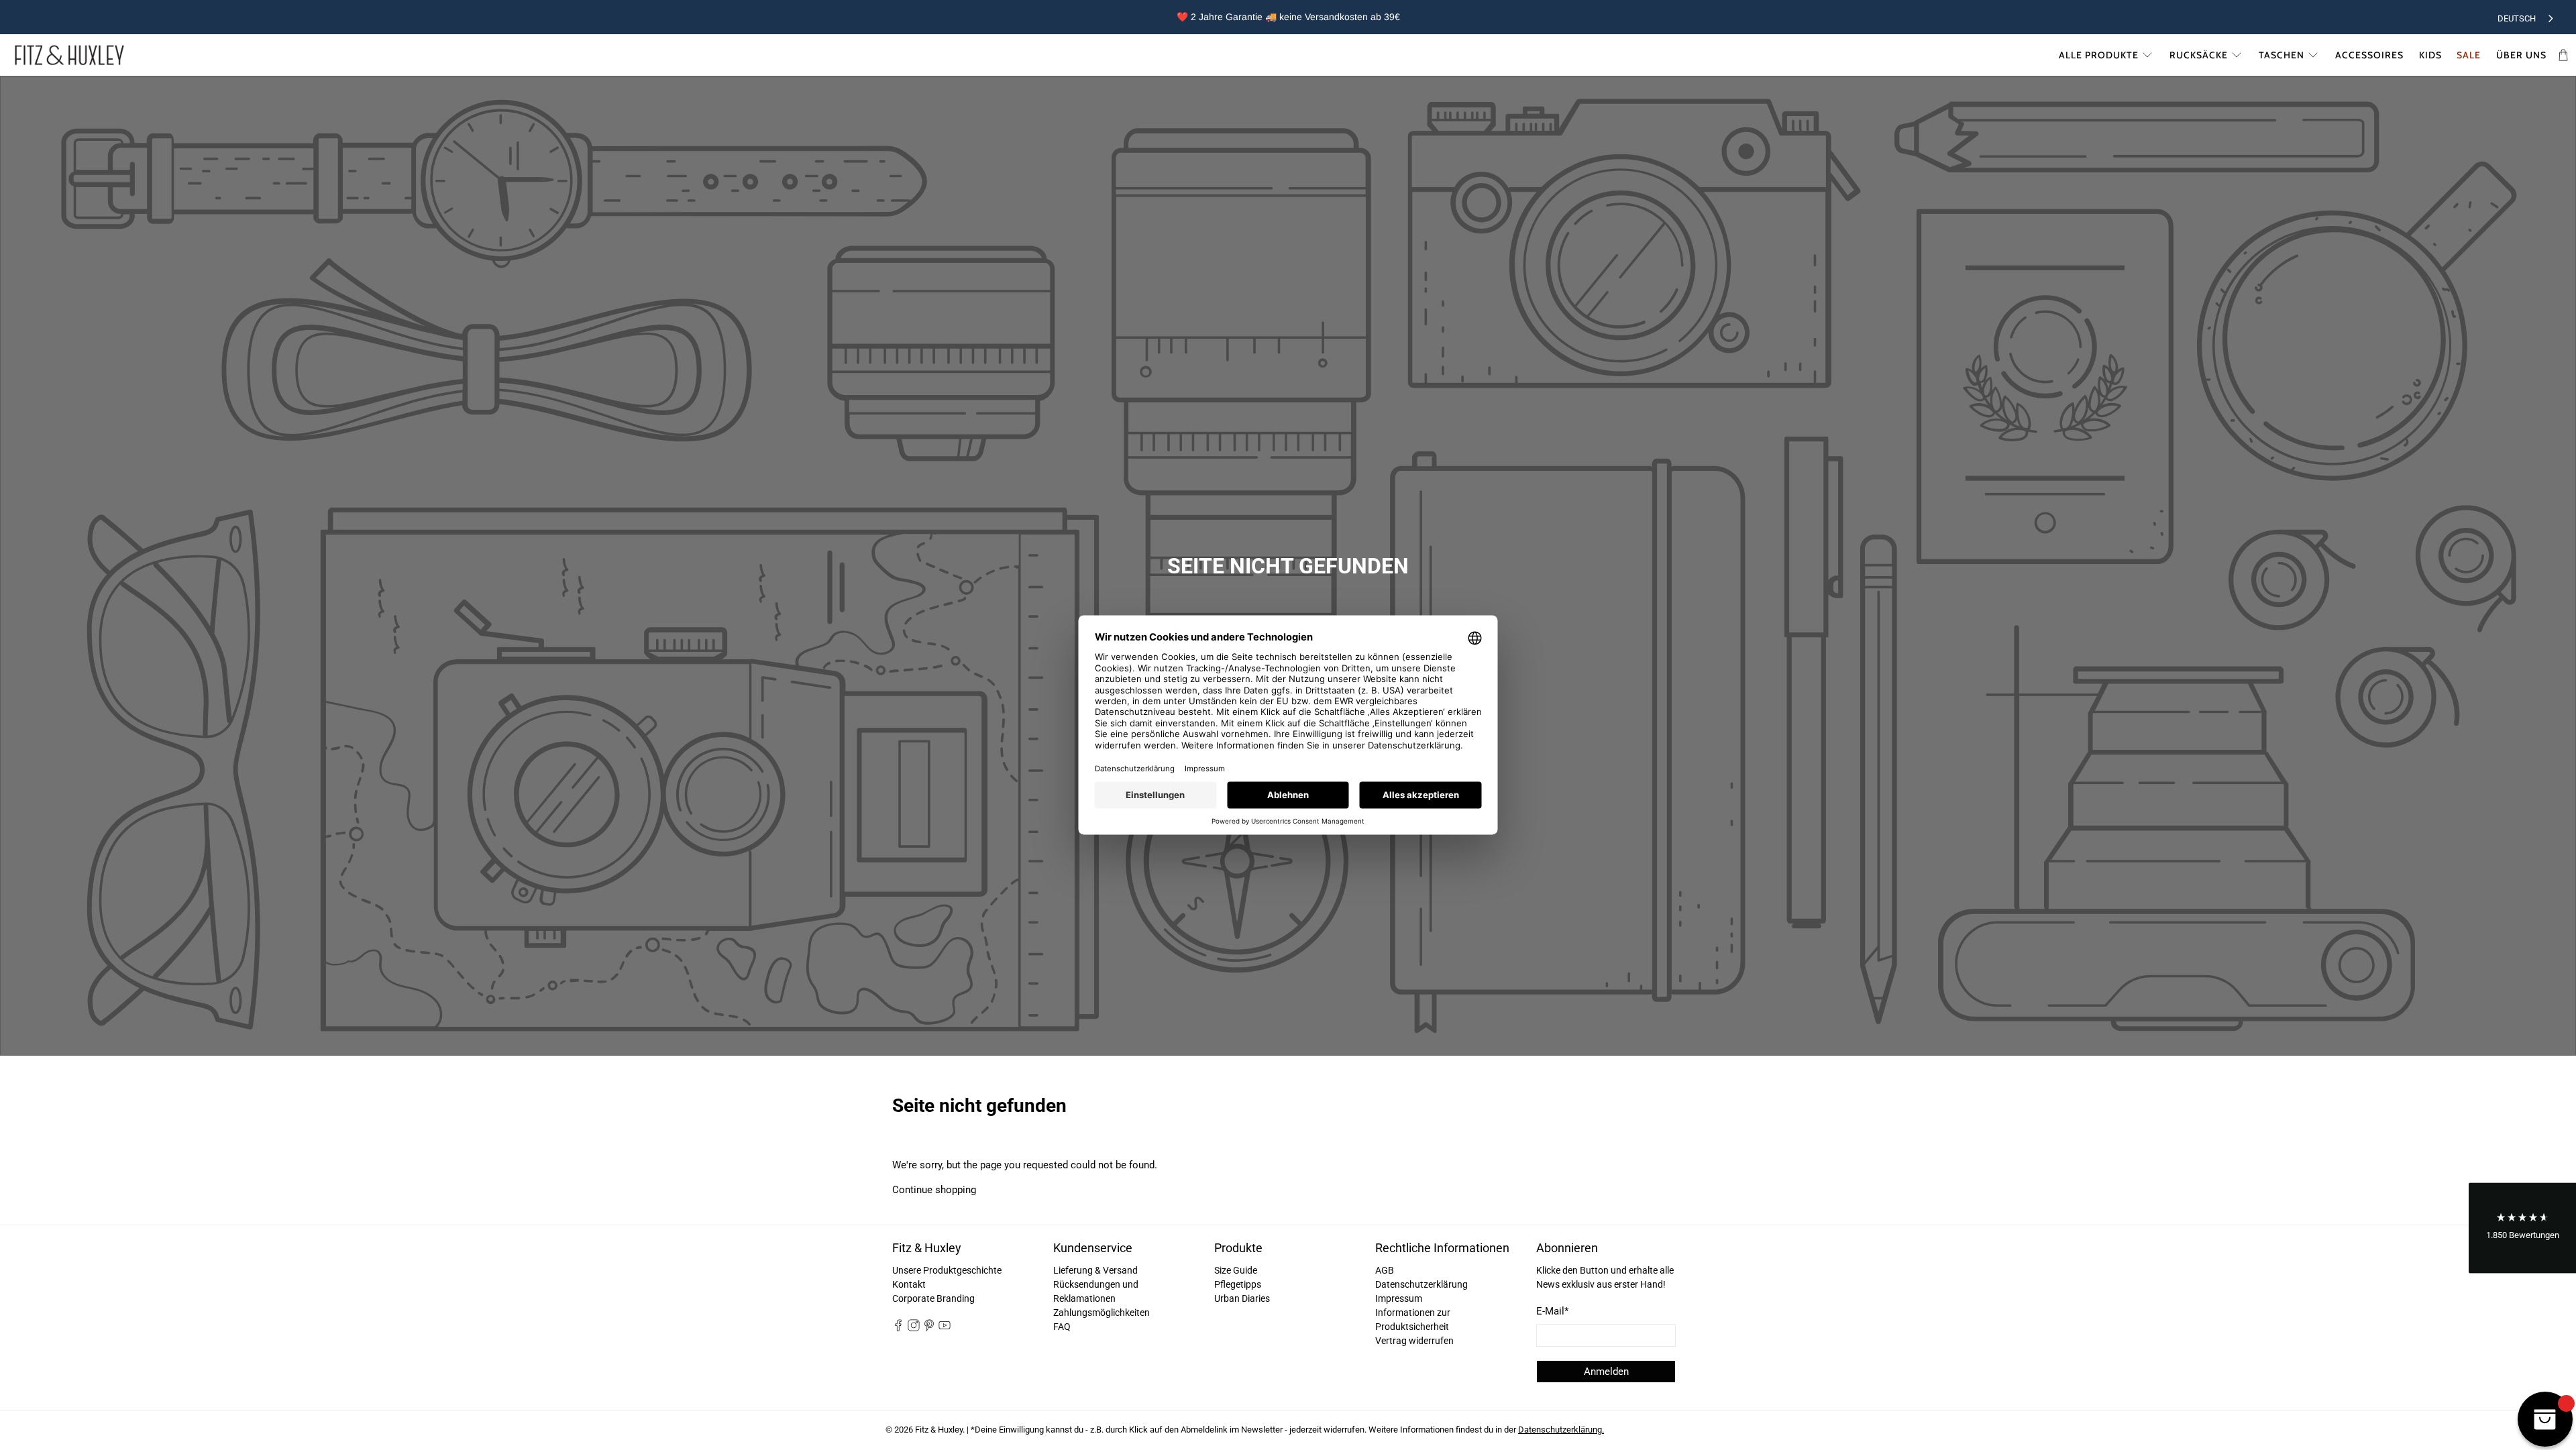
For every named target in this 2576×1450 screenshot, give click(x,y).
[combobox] (2527, 17)
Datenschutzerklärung (1421, 1284)
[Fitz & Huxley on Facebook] (898, 1328)
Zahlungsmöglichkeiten (1102, 1313)
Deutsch (2517, 18)
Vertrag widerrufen (1414, 1341)
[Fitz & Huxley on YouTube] (945, 1328)
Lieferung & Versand (1095, 1270)
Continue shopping (934, 1190)
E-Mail (1552, 1311)
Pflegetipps (1238, 1284)
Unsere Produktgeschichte (947, 1270)
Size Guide (1236, 1270)
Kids (2430, 55)
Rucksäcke (2199, 55)
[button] (2522, 1228)
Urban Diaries (1242, 1298)
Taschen (2282, 55)
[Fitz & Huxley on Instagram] (914, 1328)
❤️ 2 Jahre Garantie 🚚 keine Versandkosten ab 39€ (1288, 17)
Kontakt (909, 1284)
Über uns (2521, 55)
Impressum (1399, 1298)
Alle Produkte (2099, 55)
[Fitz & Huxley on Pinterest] (929, 1328)
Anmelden (1606, 1372)
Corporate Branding (933, 1298)
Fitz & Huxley (939, 1430)
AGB (1385, 1270)
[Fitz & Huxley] (69, 55)
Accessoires (2369, 55)
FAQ (1062, 1327)
